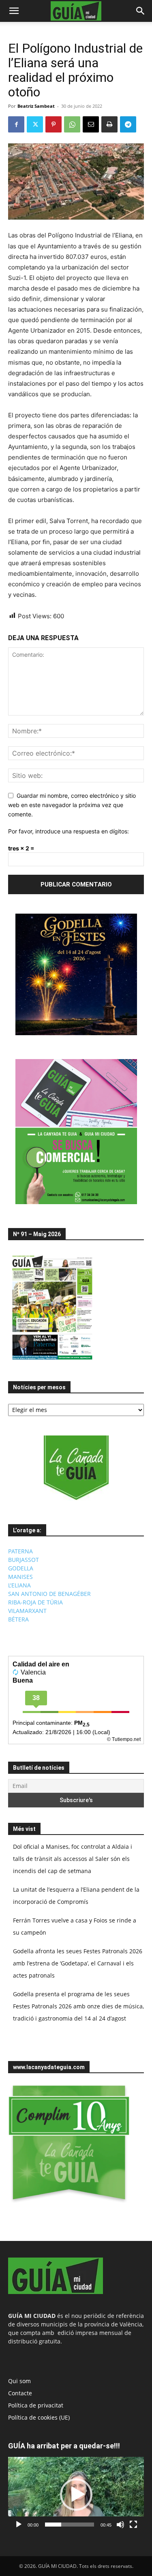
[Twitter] (35, 124)
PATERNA (20, 1551)
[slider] (70, 2525)
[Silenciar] (120, 2525)
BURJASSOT (24, 1560)
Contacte (20, 2393)
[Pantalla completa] (133, 2525)
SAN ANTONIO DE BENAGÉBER (49, 1594)
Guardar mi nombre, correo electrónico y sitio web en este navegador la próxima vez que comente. (72, 805)
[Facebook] (16, 124)
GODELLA (21, 1568)
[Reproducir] (19, 2525)
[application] (76, 2495)
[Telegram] (128, 124)
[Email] (91, 124)
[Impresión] (109, 124)
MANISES (20, 1577)
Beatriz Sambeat (36, 106)
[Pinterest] (54, 124)
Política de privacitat (36, 2405)
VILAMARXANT (27, 1611)
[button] (14, 11)
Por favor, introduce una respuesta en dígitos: (69, 831)
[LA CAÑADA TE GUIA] (76, 1468)
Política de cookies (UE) (39, 2417)
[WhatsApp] (72, 124)
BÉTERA (18, 1619)
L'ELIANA (19, 1585)
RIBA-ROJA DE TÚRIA (35, 1602)
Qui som (19, 2381)
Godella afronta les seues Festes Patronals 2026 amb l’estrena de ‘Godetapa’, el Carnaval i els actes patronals (78, 1963)
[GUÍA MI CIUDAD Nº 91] (52, 1362)
